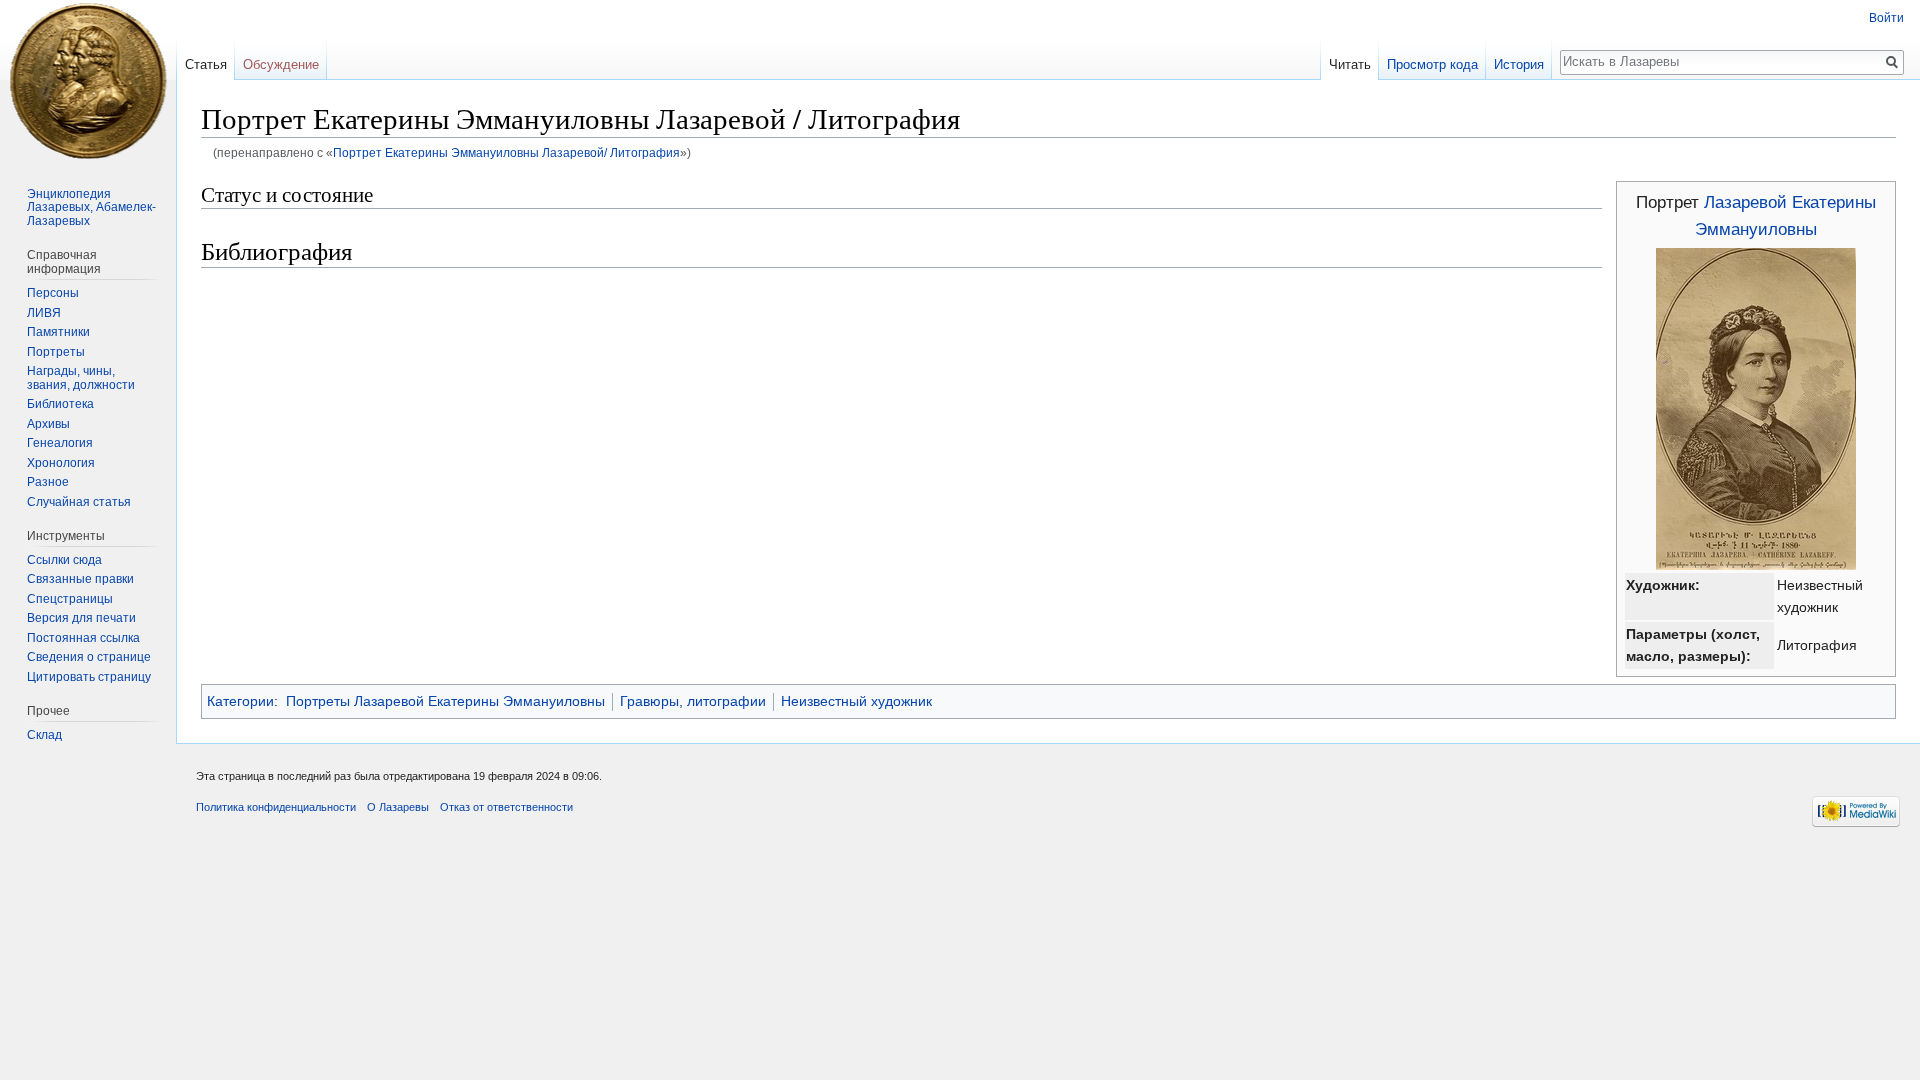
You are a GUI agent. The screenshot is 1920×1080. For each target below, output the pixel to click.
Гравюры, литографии (693, 701)
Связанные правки (80, 579)
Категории (240, 701)
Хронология (61, 463)
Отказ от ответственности (506, 807)
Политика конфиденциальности (276, 807)
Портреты (56, 352)
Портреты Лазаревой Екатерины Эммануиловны (445, 701)
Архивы (48, 424)
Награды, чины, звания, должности (81, 378)
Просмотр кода (1432, 64)
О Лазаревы (398, 807)
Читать (1350, 64)
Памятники (58, 332)
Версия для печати (81, 618)
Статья (206, 64)
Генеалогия (60, 443)
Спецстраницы (70, 599)
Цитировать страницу (89, 677)
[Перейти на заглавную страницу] (88, 80)
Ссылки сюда (64, 560)
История (1519, 64)
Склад (44, 735)
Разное (48, 482)
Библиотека (60, 404)
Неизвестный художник (856, 701)
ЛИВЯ (44, 313)
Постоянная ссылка (83, 638)
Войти (1886, 18)
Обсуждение (281, 64)
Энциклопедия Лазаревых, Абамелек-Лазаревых (91, 207)
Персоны (53, 293)
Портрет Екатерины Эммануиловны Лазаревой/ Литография (506, 152)
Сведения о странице (89, 657)
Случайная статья (79, 502)
